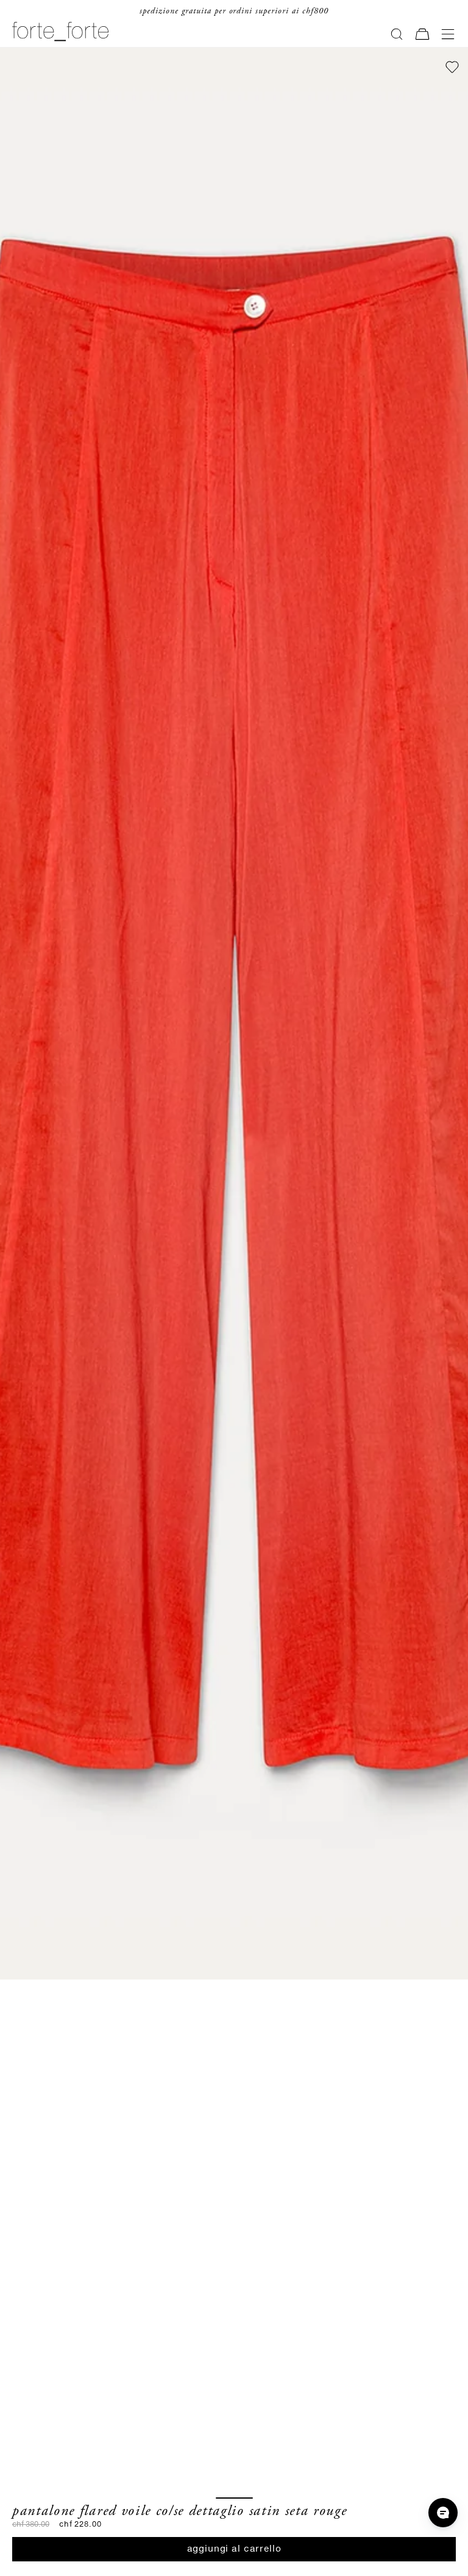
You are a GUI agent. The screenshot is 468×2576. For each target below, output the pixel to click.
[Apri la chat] (443, 2513)
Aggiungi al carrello (234, 2549)
